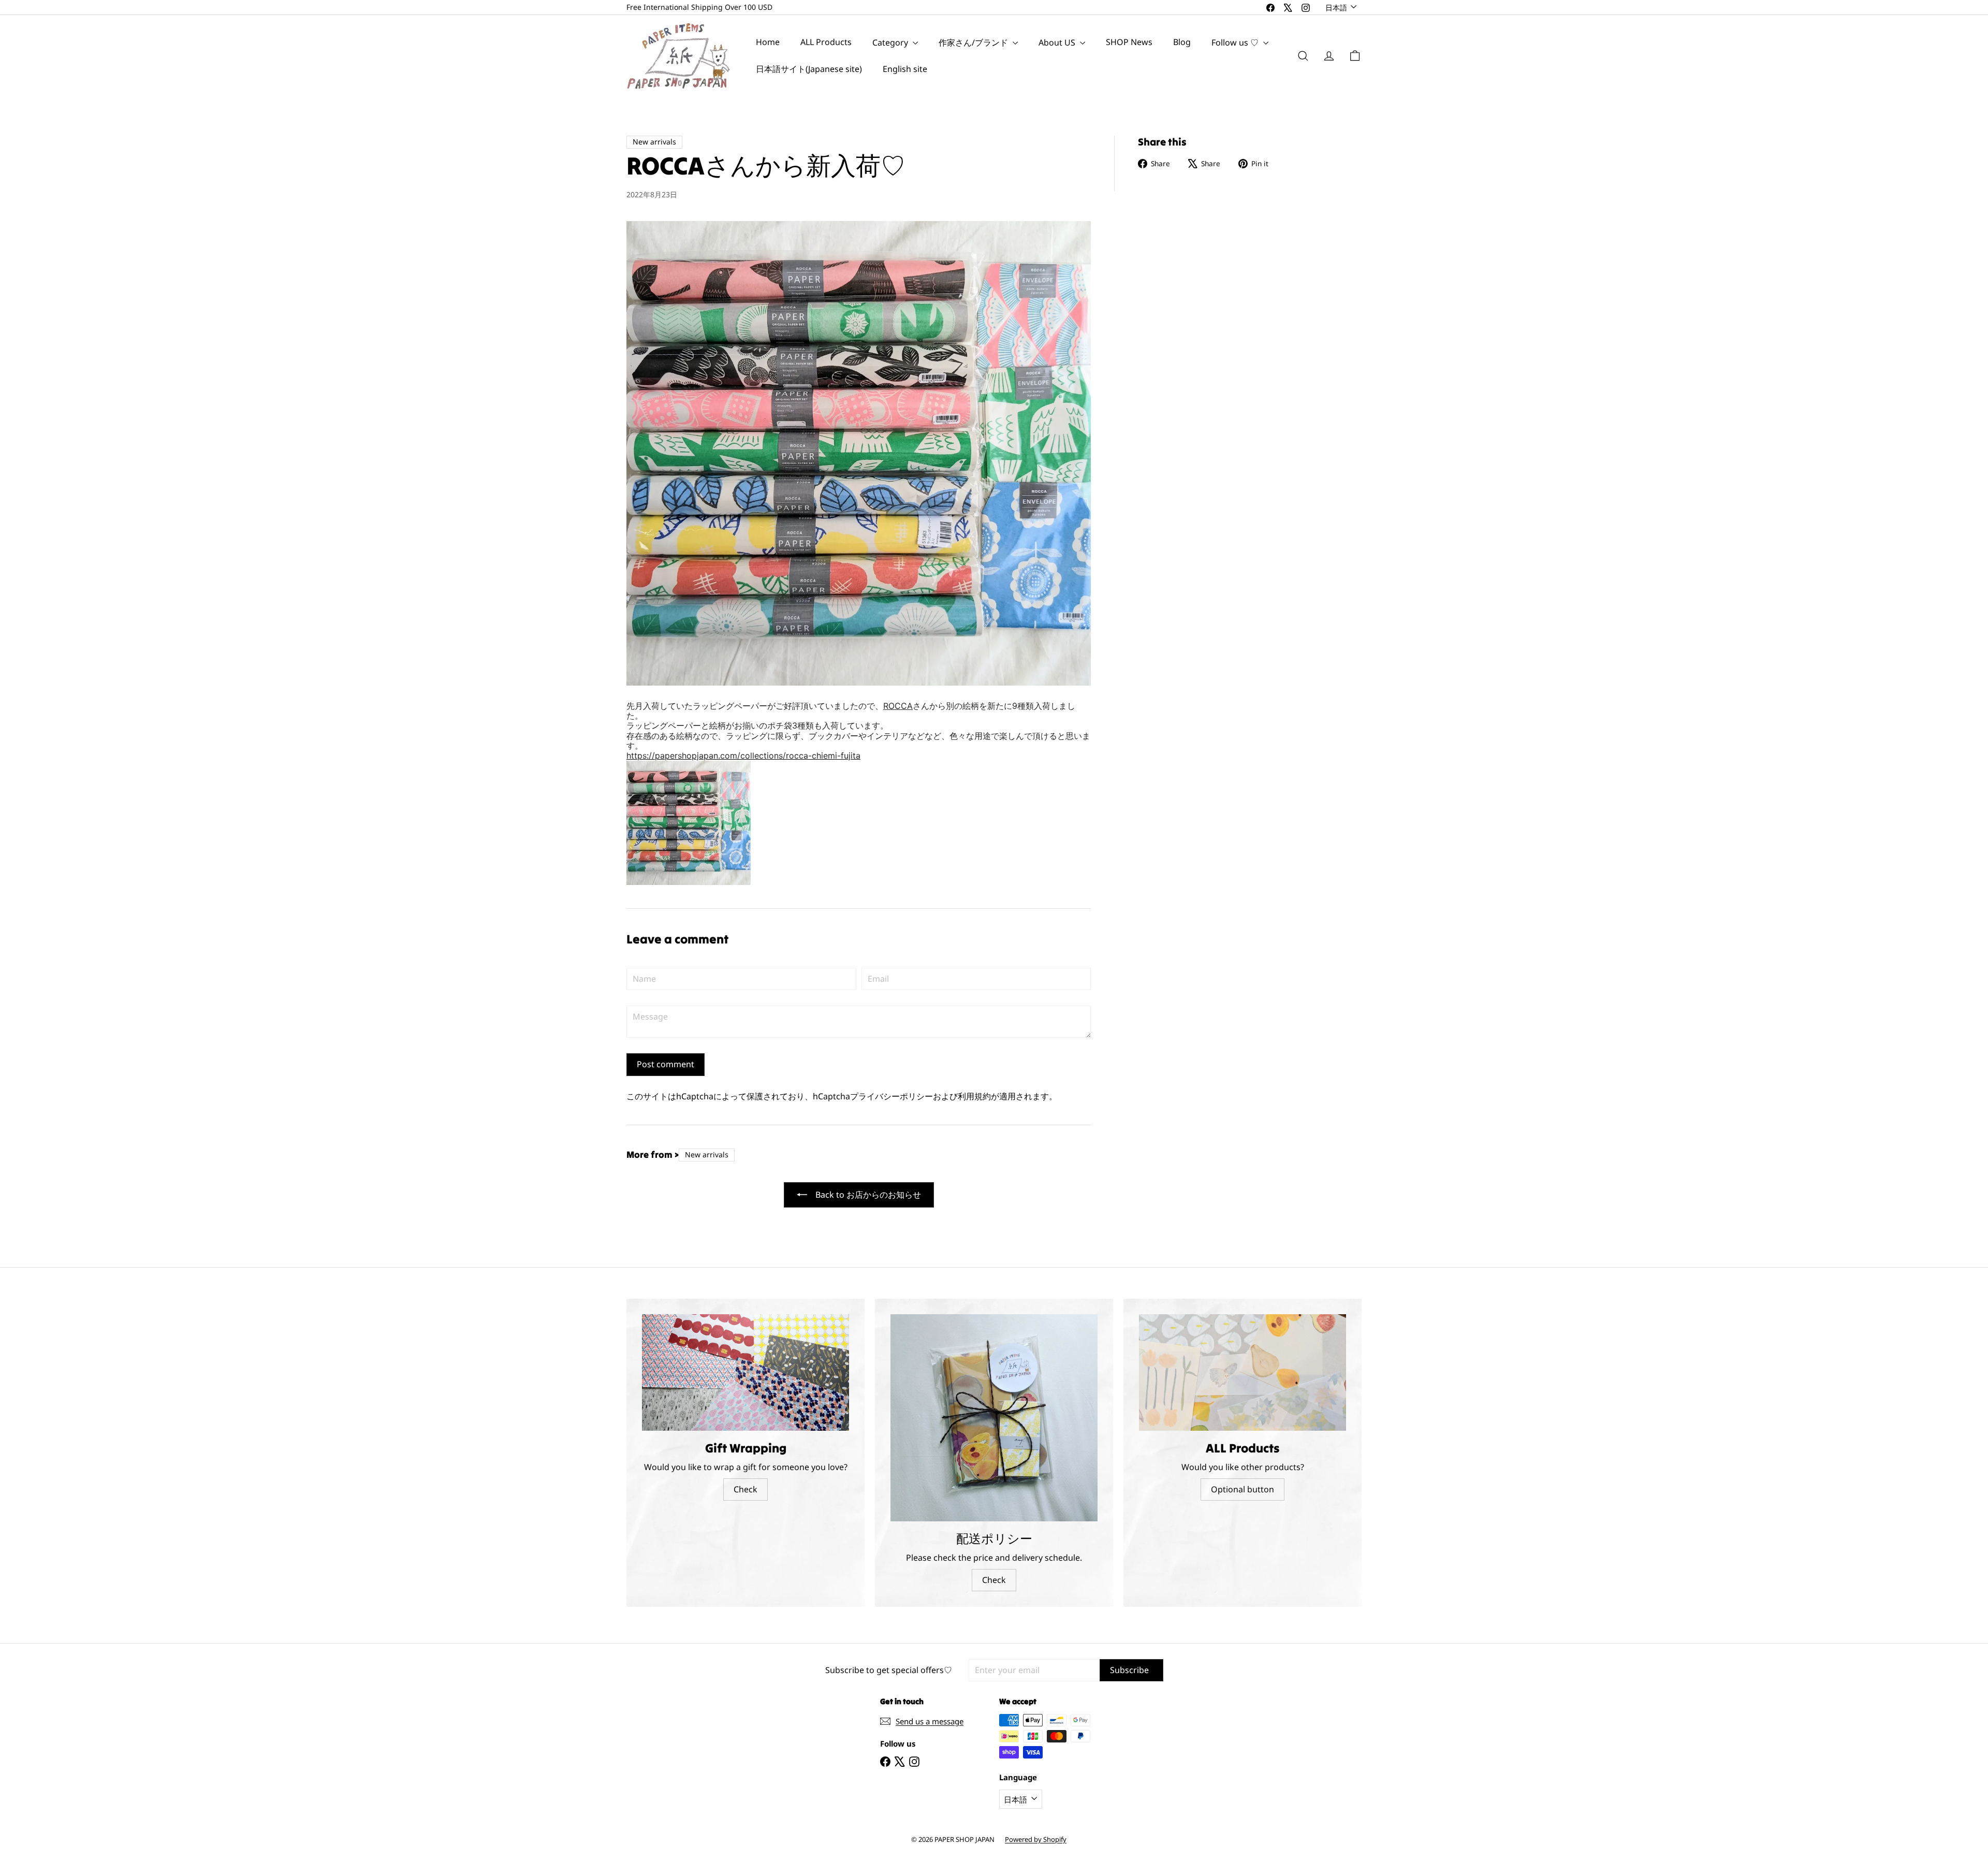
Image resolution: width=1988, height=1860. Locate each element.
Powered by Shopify (1036, 1839)
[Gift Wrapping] (745, 1372)
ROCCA (898, 706)
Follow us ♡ (1236, 42)
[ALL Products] (1242, 1372)
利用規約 (974, 1096)
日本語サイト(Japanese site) (809, 69)
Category (891, 42)
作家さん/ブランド (974, 42)
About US (1058, 42)
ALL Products (826, 42)
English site (905, 69)
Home (768, 42)
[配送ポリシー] (994, 1418)
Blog (1182, 42)
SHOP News (1129, 42)
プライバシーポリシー (891, 1096)
